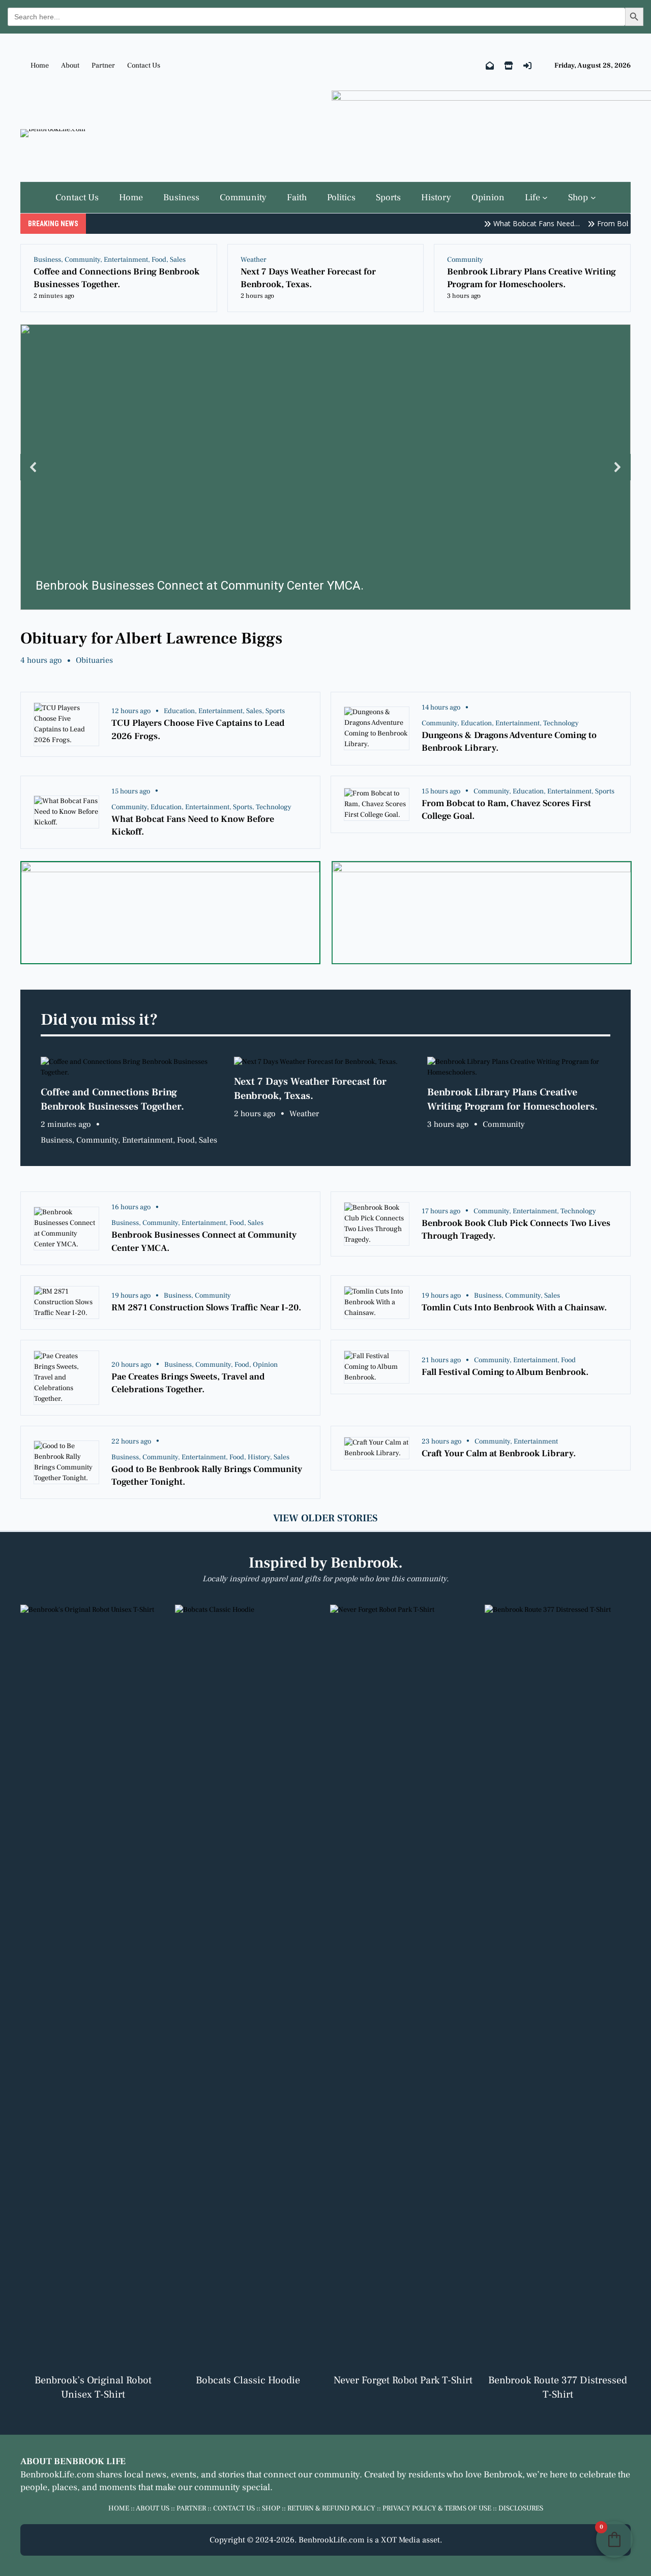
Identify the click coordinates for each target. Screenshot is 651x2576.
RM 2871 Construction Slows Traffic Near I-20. (206, 1308)
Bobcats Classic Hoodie (248, 2380)
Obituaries (94, 660)
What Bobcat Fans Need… (520, 223)
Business (47, 260)
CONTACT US (234, 2508)
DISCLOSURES (521, 2508)
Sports (275, 711)
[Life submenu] (545, 197)
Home (40, 66)
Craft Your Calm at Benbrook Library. (499, 1453)
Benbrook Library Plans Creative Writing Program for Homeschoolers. (531, 278)
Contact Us (144, 66)
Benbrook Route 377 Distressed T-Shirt (558, 2387)
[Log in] (527, 66)
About (70, 66)
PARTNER (191, 2508)
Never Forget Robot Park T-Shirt (403, 2380)
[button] (326, 467)
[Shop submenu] (593, 197)
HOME (119, 2508)
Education (179, 711)
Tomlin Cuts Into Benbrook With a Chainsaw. (514, 1308)
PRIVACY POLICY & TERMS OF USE (437, 2508)
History (259, 1457)
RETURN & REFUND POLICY (331, 2508)
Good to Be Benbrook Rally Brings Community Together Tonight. (207, 1476)
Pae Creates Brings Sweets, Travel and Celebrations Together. (188, 1383)
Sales (178, 260)
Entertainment (126, 260)
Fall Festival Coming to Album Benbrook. (505, 1372)
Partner (103, 66)
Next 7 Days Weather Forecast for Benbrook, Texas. (308, 278)
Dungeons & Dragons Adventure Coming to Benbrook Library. (509, 742)
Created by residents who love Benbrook (443, 2475)
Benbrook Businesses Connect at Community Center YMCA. (204, 1241)
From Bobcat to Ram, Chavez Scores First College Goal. (506, 810)
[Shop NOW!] (509, 66)
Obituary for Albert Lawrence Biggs (151, 638)
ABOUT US (153, 2508)
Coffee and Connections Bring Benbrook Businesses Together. (116, 278)
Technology (561, 723)
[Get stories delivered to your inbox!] (490, 66)
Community (82, 260)
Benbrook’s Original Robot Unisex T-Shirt (93, 2387)
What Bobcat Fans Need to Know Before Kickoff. (193, 825)
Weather (254, 260)
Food (159, 260)
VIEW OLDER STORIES (325, 1518)
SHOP (271, 2508)
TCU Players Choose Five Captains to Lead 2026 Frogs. (198, 729)
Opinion (265, 1365)
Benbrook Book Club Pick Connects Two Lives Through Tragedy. (516, 1230)
